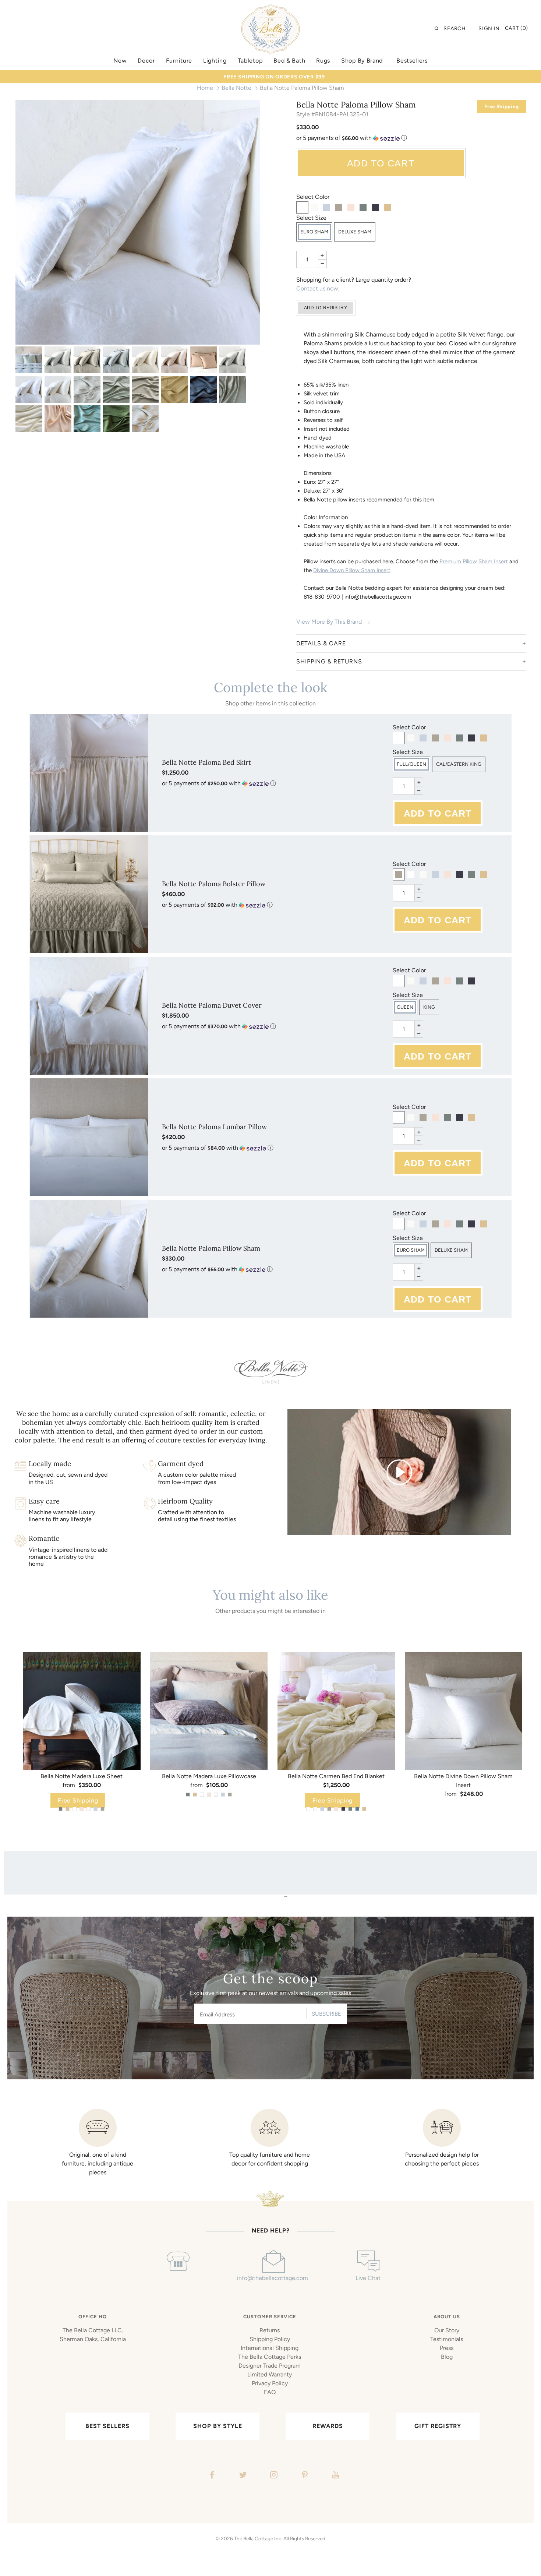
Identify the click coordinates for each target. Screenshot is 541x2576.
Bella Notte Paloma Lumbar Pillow (214, 1127)
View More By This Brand (329, 622)
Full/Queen (411, 764)
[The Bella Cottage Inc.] (270, 8)
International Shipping (270, 2348)
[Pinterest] (304, 2476)
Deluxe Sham (355, 232)
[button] (411, 138)
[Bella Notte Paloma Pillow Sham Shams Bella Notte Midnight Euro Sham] (203, 389)
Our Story (447, 2330)
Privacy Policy (270, 2383)
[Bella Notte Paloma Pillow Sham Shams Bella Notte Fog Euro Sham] (87, 360)
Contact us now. (318, 288)
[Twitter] (242, 2476)
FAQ (270, 2392)
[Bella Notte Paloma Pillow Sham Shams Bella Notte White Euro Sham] (138, 222)
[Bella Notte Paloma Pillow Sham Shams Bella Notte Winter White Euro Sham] (58, 389)
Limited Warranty (270, 2374)
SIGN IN (489, 29)
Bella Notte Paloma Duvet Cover (212, 1005)
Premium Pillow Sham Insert (474, 561)
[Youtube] (335, 2476)
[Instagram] (273, 2476)
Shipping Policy (270, 2339)
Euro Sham (314, 232)
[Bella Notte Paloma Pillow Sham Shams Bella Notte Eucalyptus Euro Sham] (116, 389)
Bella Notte (236, 88)
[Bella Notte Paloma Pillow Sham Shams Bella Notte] (29, 360)
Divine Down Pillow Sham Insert (352, 570)
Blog (447, 2357)
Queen (405, 1007)
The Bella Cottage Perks (270, 2357)
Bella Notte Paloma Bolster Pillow (214, 884)
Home (205, 88)
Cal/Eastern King (459, 764)
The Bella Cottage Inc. (258, 2538)
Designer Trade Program (270, 2366)
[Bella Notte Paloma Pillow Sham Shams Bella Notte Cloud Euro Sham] (58, 360)
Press (447, 2348)
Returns (270, 2330)
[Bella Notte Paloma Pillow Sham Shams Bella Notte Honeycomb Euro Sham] (174, 389)
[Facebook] (211, 2476)
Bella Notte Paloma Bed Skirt (206, 762)
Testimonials (447, 2339)
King (429, 1007)
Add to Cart (381, 163)
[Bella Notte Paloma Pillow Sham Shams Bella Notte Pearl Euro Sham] (174, 360)
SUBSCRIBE (326, 2014)
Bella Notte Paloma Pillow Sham (211, 1248)
